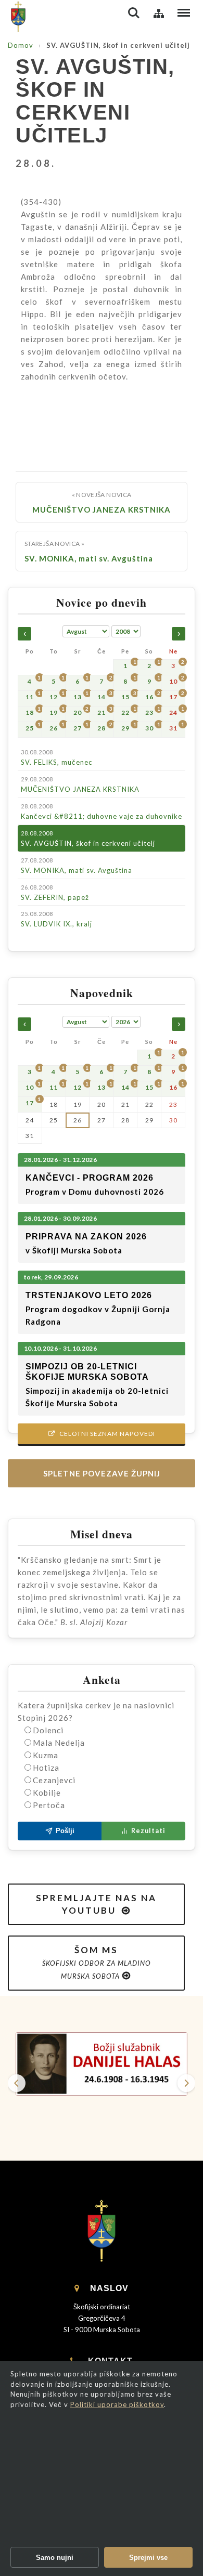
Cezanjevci (54, 1780)
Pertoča (49, 1805)
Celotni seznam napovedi (102, 1434)
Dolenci (48, 1730)
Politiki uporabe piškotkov (117, 2404)
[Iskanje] (134, 13)
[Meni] (184, 13)
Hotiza (46, 1768)
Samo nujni (55, 2558)
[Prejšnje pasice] (17, 2083)
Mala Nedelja (59, 1743)
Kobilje (47, 1793)
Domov (21, 45)
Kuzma (46, 1755)
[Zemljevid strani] (159, 13)
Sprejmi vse (148, 2558)
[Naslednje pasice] (186, 2083)
